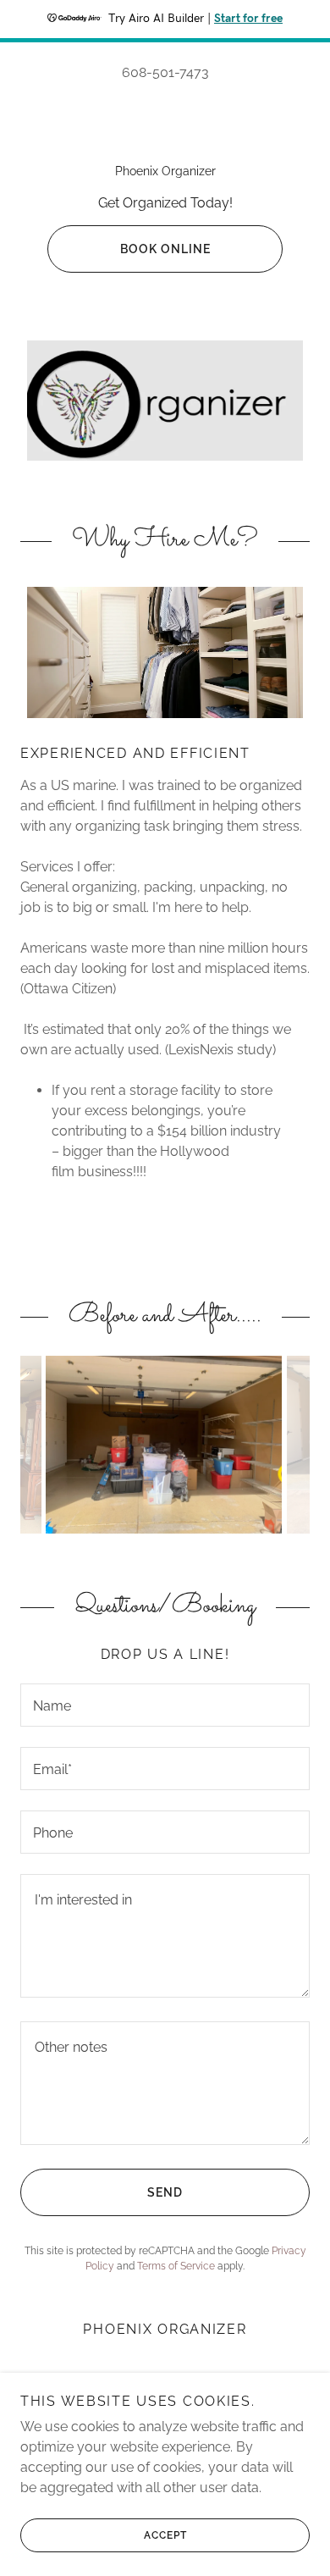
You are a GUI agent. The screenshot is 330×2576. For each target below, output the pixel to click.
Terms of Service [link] (176, 2266)
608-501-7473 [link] (165, 72)
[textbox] (165, 1705)
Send (165, 2192)
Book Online (165, 249)
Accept (165, 2535)
